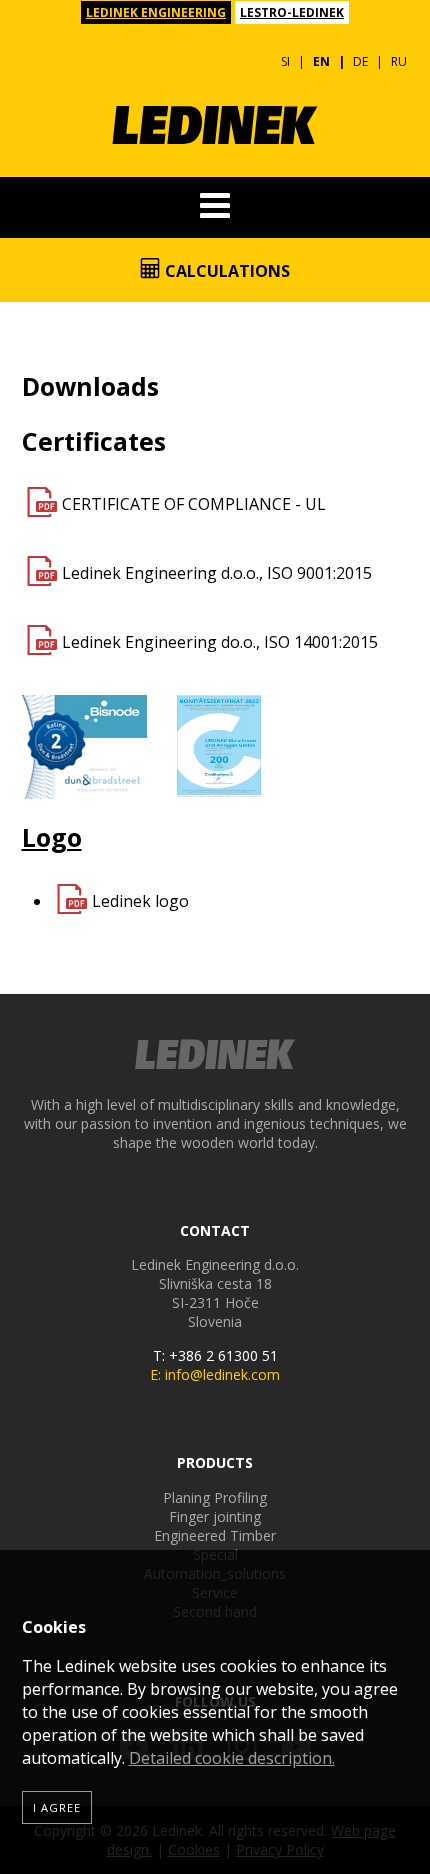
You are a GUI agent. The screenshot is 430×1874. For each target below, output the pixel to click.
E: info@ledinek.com (215, 1374)
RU (399, 61)
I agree (57, 1807)
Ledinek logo (140, 901)
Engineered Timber (215, 1535)
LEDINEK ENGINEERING (156, 12)
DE (360, 61)
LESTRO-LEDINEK (292, 12)
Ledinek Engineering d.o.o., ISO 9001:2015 (217, 573)
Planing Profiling (215, 1497)
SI (285, 61)
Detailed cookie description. (232, 1758)
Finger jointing (215, 1516)
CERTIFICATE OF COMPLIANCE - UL (194, 504)
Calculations (225, 271)
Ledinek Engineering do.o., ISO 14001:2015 (220, 642)
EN (321, 61)
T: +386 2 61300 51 (215, 1355)
